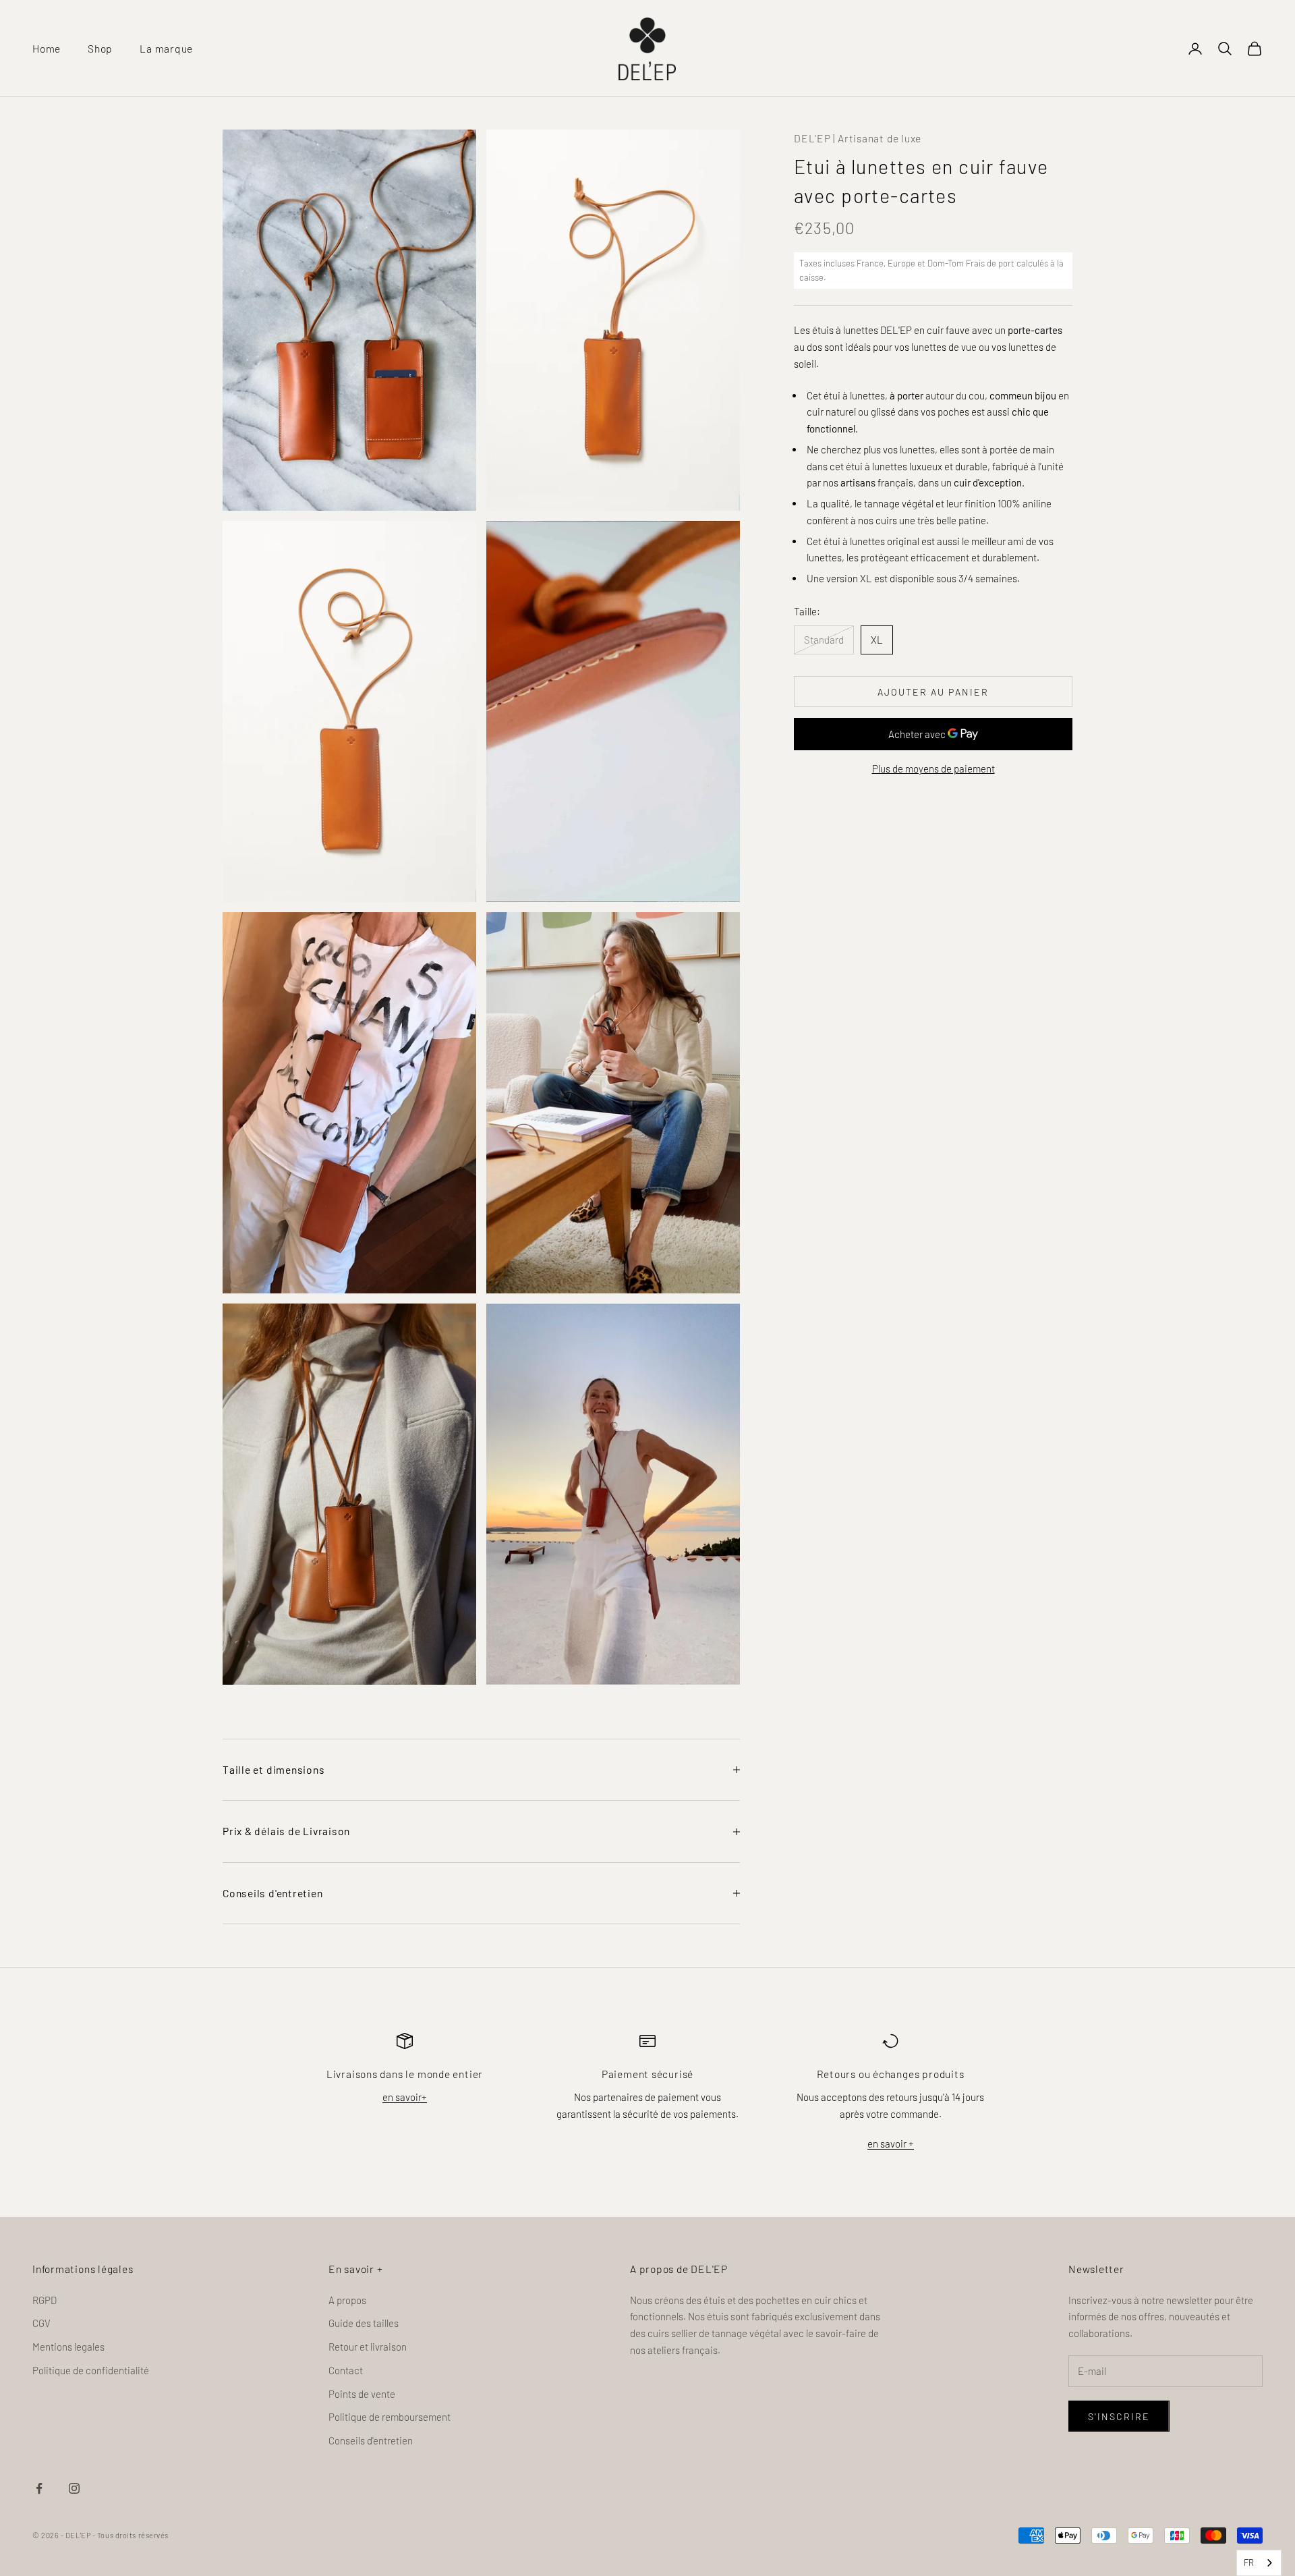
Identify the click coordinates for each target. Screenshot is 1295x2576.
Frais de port (990, 263)
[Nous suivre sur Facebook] (39, 2488)
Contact (346, 2370)
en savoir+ (405, 2097)
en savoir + (891, 2144)
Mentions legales (68, 2347)
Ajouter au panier (933, 692)
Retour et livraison (368, 2347)
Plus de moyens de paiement (933, 768)
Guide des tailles (364, 2323)
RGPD (45, 2300)
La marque (166, 48)
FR (1249, 2563)
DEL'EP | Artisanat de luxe (858, 138)
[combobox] (1259, 2563)
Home (47, 48)
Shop (100, 48)
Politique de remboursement (390, 2417)
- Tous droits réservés (131, 2535)
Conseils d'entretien (371, 2440)
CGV (41, 2323)
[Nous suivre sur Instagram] (74, 2488)
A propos (347, 2300)
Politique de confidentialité (91, 2370)
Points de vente (362, 2394)
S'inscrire (1119, 2416)
